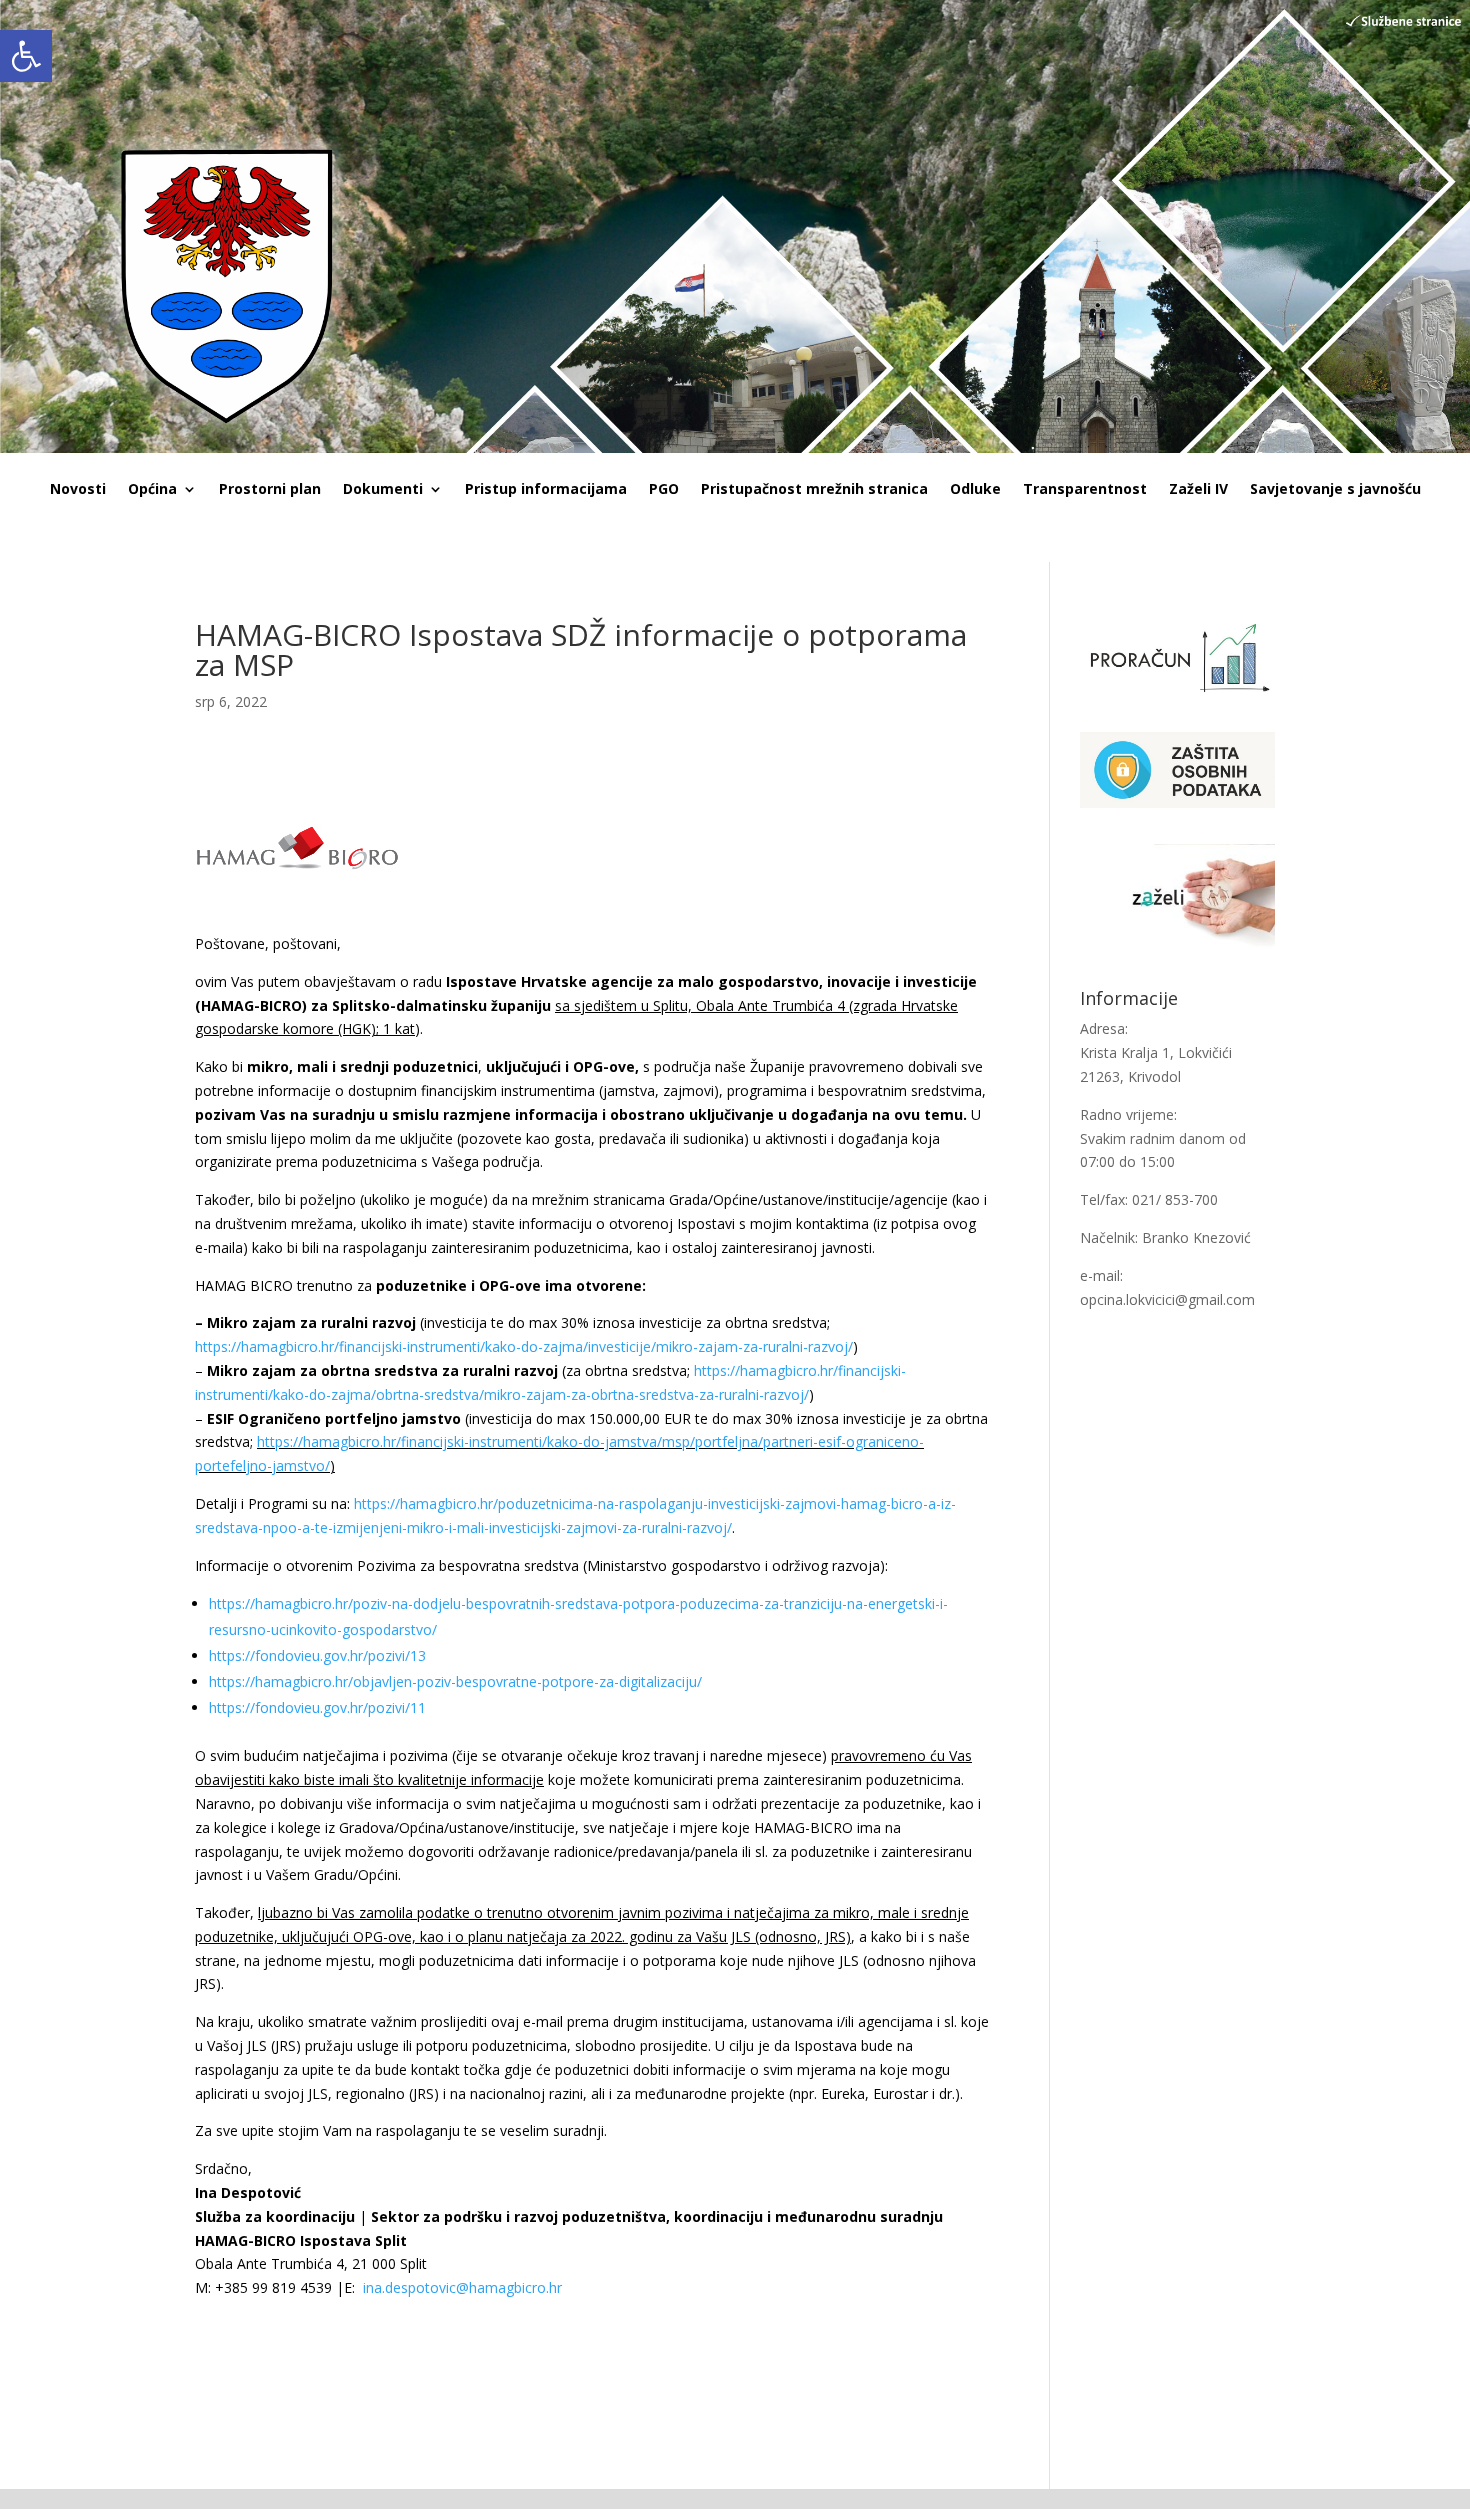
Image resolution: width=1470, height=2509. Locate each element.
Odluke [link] (975, 490)
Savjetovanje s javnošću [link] (1335, 490)
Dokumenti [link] (383, 490)
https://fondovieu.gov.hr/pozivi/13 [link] (317, 1655)
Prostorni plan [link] (270, 490)
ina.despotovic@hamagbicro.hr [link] (462, 2287)
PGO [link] (664, 490)
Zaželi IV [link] (1198, 490)
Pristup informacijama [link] (546, 490)
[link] (26, 56)
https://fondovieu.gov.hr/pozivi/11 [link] (317, 1707)
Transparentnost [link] (1085, 490)
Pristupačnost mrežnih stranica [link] (814, 490)
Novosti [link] (78, 490)
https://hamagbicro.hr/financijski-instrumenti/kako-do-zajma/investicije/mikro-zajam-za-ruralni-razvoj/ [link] (524, 1346)
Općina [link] (152, 490)
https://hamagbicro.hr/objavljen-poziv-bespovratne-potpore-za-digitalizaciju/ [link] (455, 1681)
